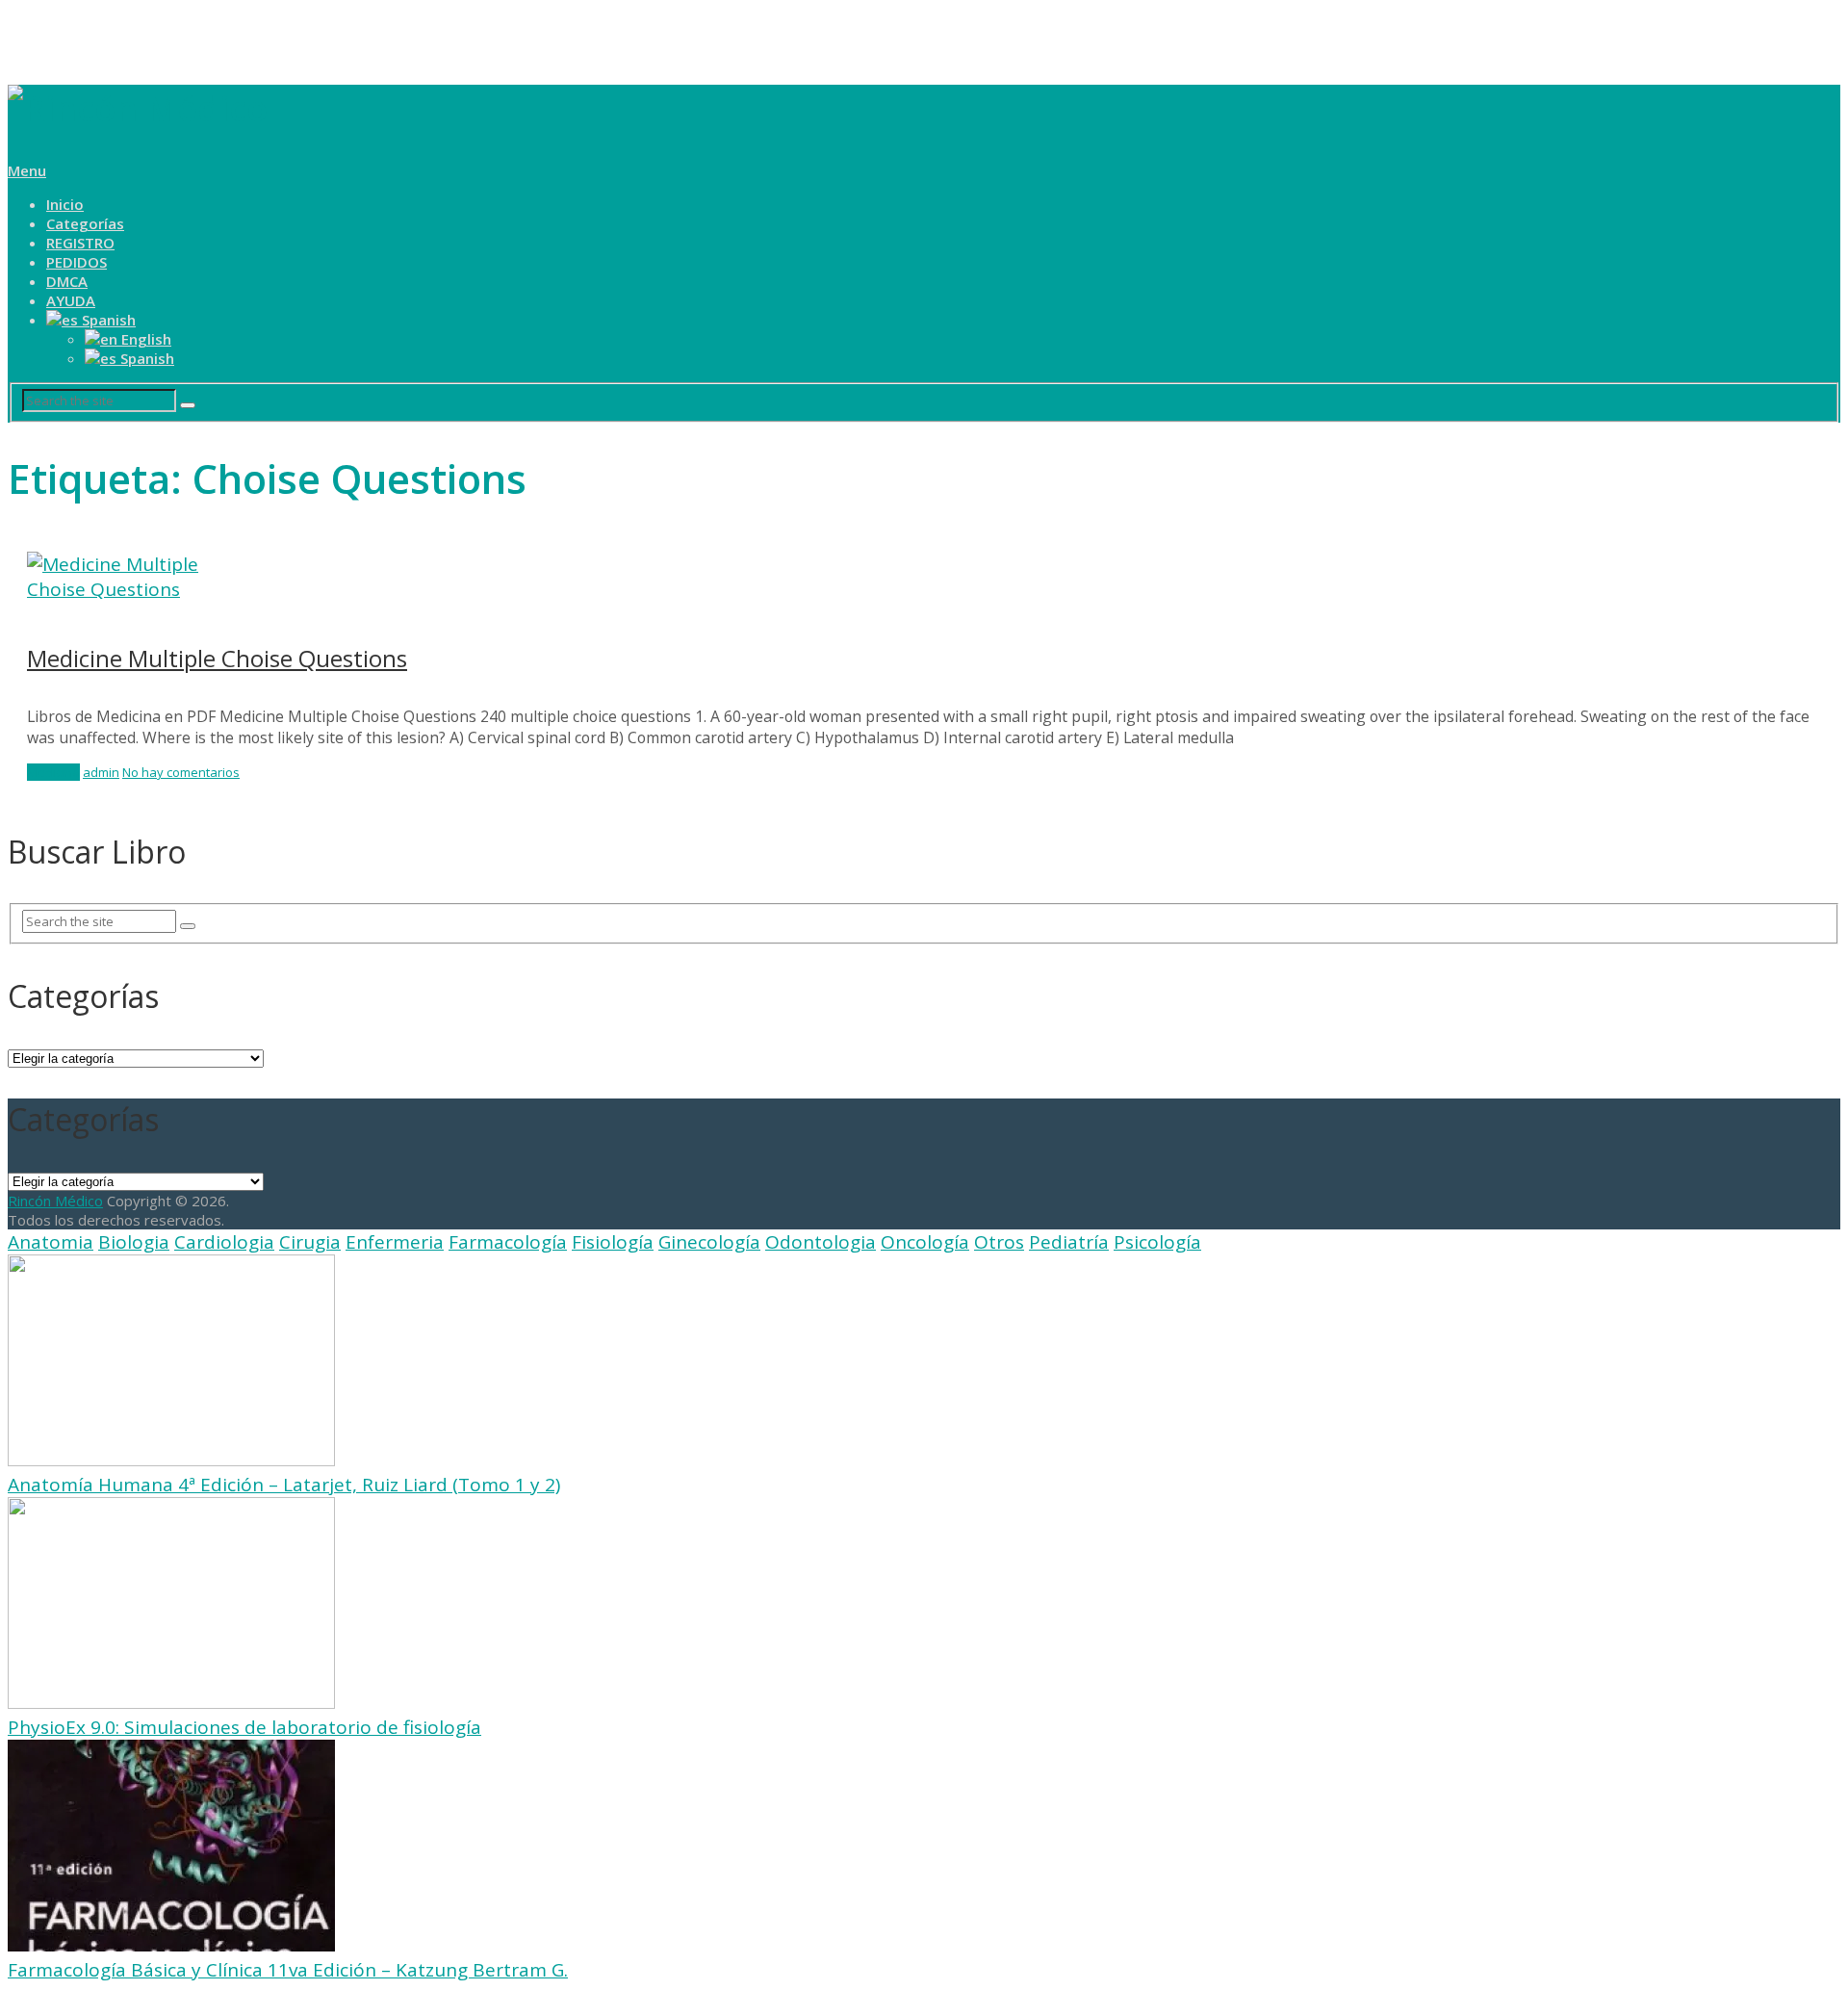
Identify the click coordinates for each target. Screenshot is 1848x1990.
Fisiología (613, 1242)
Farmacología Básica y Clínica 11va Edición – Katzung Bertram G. (288, 1970)
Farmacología (508, 1242)
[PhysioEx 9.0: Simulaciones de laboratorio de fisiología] (171, 1702)
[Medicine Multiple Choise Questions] (924, 577)
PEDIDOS (77, 262)
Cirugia (310, 1242)
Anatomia (51, 1242)
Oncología (925, 1242)
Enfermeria (395, 1242)
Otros (999, 1242)
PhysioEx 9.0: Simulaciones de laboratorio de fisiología (244, 1727)
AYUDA (71, 300)
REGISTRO (80, 243)
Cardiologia (224, 1242)
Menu (27, 170)
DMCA (67, 281)
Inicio (65, 204)
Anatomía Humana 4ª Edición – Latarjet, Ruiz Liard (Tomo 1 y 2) (284, 1485)
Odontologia (821, 1242)
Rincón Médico (55, 1201)
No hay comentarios (181, 772)
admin (101, 772)
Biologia (134, 1242)
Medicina (53, 772)
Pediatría (1069, 1242)
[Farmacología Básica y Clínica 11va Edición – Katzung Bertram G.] (171, 1945)
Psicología (1157, 1242)
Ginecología (709, 1242)
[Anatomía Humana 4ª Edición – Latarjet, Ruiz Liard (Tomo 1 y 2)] (171, 1460)
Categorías (85, 223)
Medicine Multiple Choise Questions (217, 658)
